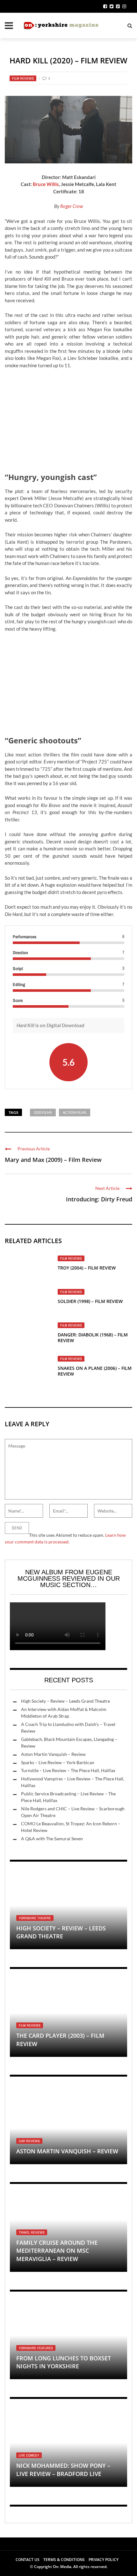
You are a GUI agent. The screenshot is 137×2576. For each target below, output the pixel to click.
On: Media (62, 2567)
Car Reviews (29, 2141)
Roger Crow (72, 206)
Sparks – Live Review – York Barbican (58, 1762)
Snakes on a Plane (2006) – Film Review (95, 1371)
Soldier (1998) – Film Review (90, 1301)
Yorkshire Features (36, 2348)
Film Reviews (23, 78)
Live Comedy (29, 2455)
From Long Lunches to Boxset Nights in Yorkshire (64, 2362)
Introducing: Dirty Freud (99, 1199)
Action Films (75, 1112)
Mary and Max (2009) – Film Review (53, 1160)
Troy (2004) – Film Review (87, 1268)
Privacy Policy (104, 2560)
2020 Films (43, 1112)
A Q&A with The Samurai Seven (52, 1839)
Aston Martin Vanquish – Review (53, 1754)
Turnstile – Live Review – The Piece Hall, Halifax (68, 1770)
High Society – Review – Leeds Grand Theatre (65, 1701)
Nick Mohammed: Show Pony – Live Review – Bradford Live (63, 2469)
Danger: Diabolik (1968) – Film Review (93, 1338)
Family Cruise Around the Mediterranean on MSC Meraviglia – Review (57, 2250)
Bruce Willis (46, 184)
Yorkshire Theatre (35, 1918)
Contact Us (28, 2560)
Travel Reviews (32, 2232)
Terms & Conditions (64, 2560)
